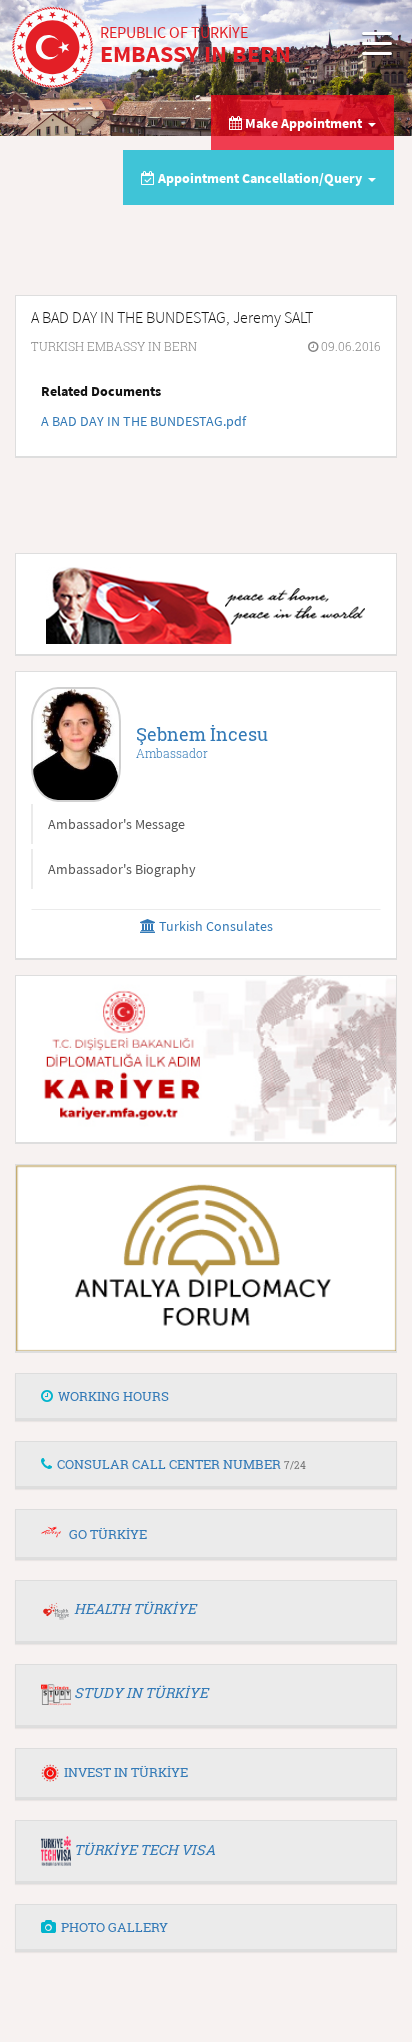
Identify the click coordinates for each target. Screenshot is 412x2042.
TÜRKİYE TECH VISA (144, 1849)
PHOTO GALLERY (114, 1927)
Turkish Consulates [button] (214, 926)
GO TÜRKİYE (108, 1534)
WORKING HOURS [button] (113, 1396)
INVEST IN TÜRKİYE (126, 1772)
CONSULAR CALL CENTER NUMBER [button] (181, 1464)
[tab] (206, 1397)
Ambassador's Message (116, 824)
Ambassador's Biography (122, 869)
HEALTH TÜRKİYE (135, 1608)
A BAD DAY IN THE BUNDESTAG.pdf (143, 421)
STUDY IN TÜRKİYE (141, 1692)
